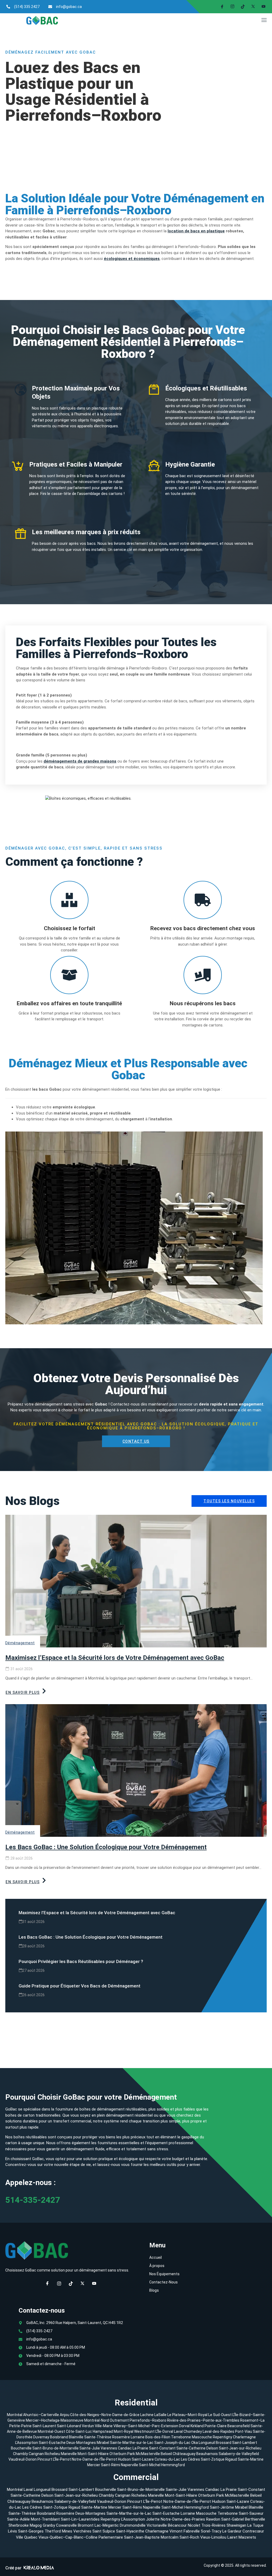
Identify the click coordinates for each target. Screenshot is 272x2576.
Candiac (125, 2448)
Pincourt (45, 2459)
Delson (212, 2448)
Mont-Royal (124, 2431)
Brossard (224, 2443)
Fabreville (192, 2531)
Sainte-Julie (90, 2448)
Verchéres (82, 2531)
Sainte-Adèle (18, 2519)
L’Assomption (27, 2443)
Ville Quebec (27, 2537)
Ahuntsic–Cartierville (41, 2415)
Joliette (153, 2519)
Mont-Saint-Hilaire (93, 2454)
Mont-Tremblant (45, 2519)
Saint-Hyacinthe (130, 2531)
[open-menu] (263, 21)
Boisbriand (59, 2437)
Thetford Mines (58, 2531)
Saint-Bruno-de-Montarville (56, 2448)
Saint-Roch (189, 2537)
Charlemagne (244, 2437)
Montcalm (170, 2537)
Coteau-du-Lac (168, 2459)
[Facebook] (220, 7)
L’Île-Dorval (164, 2431)
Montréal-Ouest (51, 2431)
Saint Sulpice (104, 2531)
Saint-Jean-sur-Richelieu (240, 2448)
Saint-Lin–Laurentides (80, 2519)
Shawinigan (236, 2525)
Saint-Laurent (44, 2426)
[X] (251, 7)
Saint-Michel (150, 2465)
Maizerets (247, 2537)
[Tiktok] (241, 7)
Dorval (184, 2426)
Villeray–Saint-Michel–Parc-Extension (146, 2426)
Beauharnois (207, 2454)
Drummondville (133, 2525)
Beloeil (166, 2454)
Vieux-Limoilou (213, 2537)
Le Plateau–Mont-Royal (187, 2415)
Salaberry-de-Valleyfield (239, 2454)
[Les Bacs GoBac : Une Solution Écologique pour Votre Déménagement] (136, 1770)
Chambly (20, 2454)
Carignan (36, 2454)
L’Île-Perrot (62, 2459)
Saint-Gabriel (233, 2519)
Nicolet (194, 2525)
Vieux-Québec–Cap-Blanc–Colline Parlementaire (81, 2537)
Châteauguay (184, 2454)
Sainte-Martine (251, 2459)
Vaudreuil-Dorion (23, 2459)
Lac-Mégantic (107, 2525)
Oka (195, 2443)
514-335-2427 (33, 2200)
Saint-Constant (162, 2448)
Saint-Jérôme (222, 2507)
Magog (36, 2525)
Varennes (109, 2448)
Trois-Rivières (213, 2525)
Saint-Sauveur (251, 2513)
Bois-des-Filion (158, 2437)
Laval (178, 2431)
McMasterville (148, 2454)
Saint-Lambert (245, 2443)
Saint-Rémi (111, 2465)
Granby (49, 2525)
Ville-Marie (104, 2426)
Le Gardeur (232, 2531)
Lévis (12, 2531)
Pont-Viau (244, 2431)
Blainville (76, 2437)
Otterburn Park (122, 2454)
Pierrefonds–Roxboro (148, 2420)
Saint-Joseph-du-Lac (172, 2443)
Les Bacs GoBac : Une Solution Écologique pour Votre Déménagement (106, 1847)
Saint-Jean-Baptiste (142, 2537)
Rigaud (231, 2459)
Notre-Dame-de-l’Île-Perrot (95, 2459)
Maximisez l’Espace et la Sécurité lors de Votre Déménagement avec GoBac (115, 1658)
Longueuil (207, 2443)
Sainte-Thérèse (98, 2437)
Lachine (147, 2415)
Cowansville (66, 2525)
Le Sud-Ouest (220, 2415)
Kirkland (197, 2426)
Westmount (144, 2431)
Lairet (232, 2537)
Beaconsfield (239, 2426)
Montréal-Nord (97, 2420)
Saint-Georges (31, 2531)
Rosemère (121, 2437)
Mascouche (202, 2437)
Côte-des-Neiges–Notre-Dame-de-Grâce (105, 2415)
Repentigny (222, 2437)
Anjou (65, 2415)
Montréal (15, 2415)
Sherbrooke (19, 2525)
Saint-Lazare (143, 2459)
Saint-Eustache (52, 2443)
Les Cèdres (191, 2459)
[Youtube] (94, 2284)
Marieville (69, 2454)
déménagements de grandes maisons (80, 761)
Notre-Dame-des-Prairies (183, 2519)
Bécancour (177, 2525)
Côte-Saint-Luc (79, 2431)
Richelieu (52, 2454)
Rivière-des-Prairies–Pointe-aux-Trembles (203, 2420)
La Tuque (255, 2525)
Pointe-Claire (216, 2426)
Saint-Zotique (213, 2459)
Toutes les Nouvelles (229, 1501)
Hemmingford (173, 2465)
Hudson (125, 2459)
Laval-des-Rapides (218, 2431)
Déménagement (20, 1643)
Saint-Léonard (69, 2426)
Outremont (119, 2420)
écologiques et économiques (132, 259)
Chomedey (193, 2431)
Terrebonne (181, 2437)
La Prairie (140, 2448)
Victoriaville (157, 2525)
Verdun (88, 2426)
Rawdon (213, 2519)
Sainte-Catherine (191, 2448)
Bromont (86, 2525)
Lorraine (138, 2437)
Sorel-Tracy (211, 2531)
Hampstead (103, 2431)
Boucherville (21, 2448)
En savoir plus (23, 1692)
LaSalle (160, 2415)
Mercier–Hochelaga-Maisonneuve (55, 2420)
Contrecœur (253, 2531)
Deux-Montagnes (81, 2443)
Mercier (94, 2465)
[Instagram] (230, 7)
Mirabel (103, 2443)
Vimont (176, 2531)
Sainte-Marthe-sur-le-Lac (132, 2443)
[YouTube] (261, 7)
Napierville (130, 2465)
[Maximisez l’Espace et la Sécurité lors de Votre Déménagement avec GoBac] (136, 1581)
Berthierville (255, 2519)
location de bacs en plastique (196, 231)
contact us (136, 1441)
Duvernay (41, 2437)
